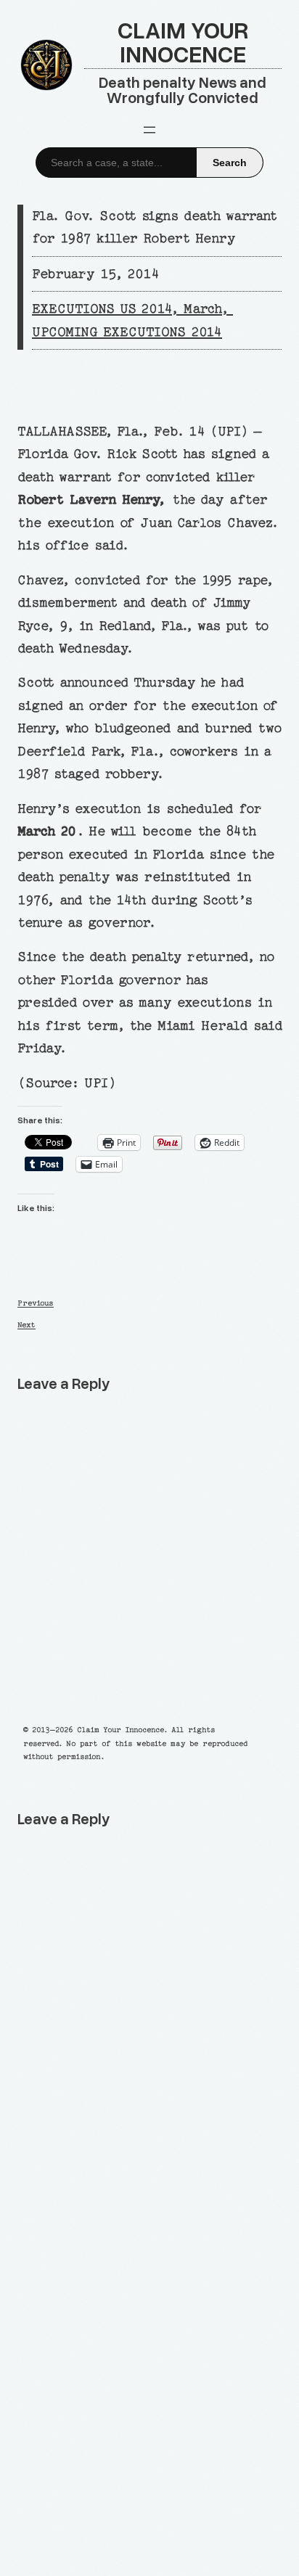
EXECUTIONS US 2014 (101, 309)
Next (26, 1325)
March (202, 309)
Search (230, 163)
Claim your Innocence (183, 41)
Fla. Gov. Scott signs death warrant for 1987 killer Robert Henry (154, 227)
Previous (36, 1303)
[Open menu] (149, 130)
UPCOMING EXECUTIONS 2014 (127, 332)
